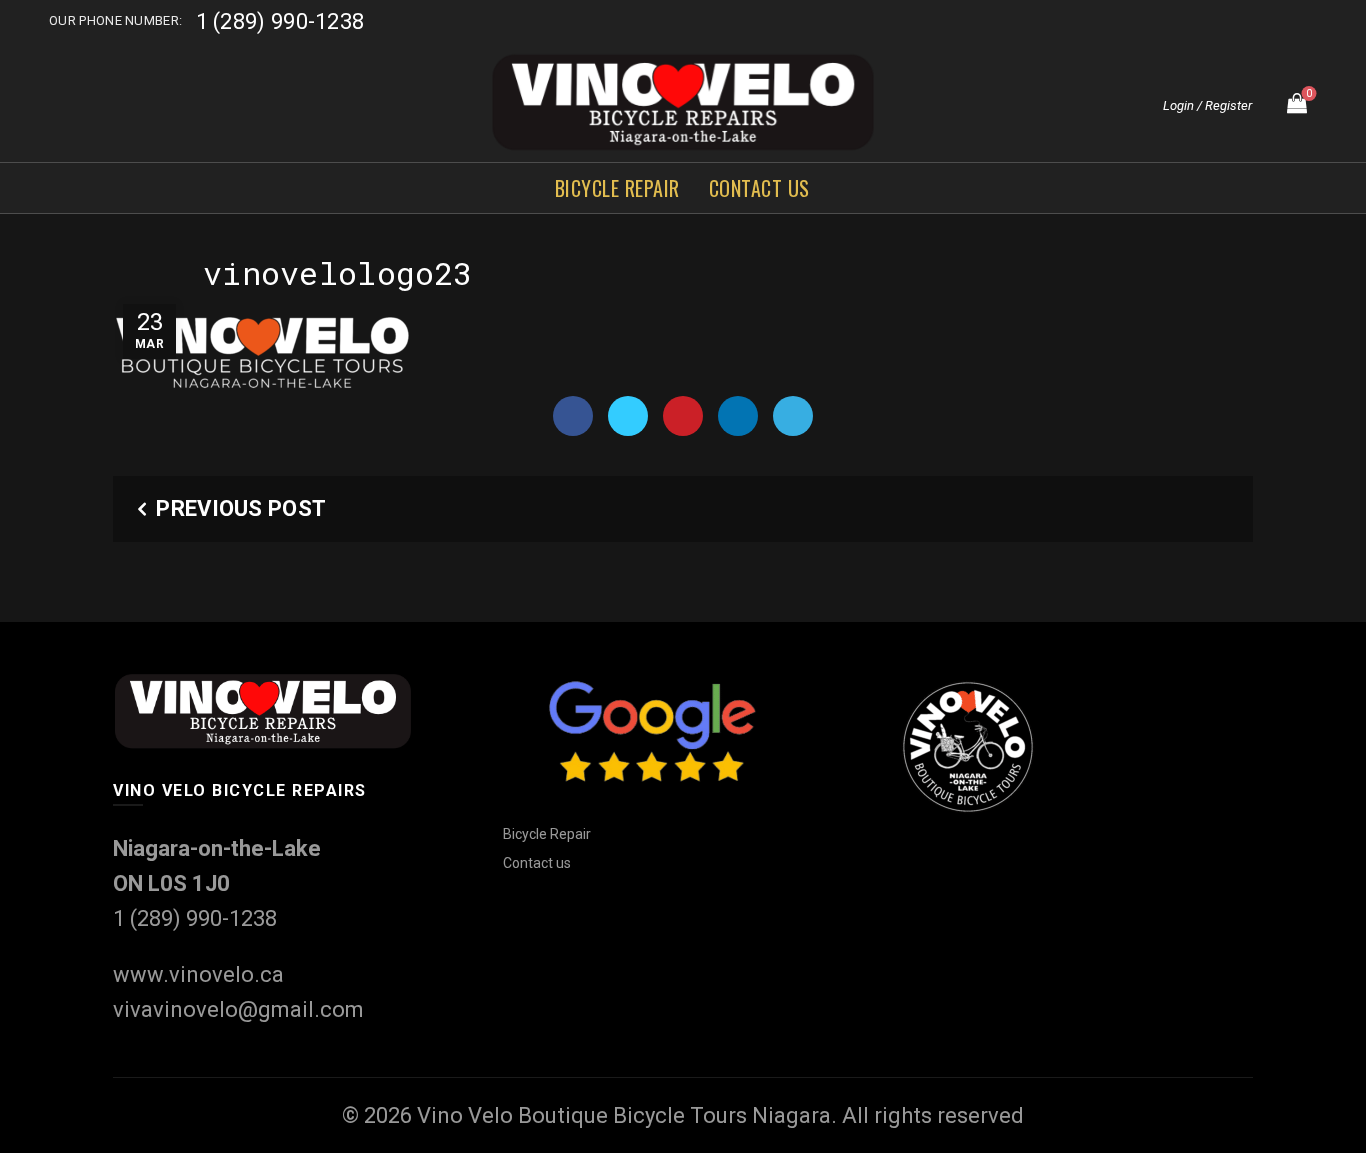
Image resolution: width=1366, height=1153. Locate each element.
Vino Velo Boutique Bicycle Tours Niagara (624, 1115)
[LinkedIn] (738, 416)
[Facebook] (573, 416)
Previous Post (241, 508)
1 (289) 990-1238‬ (280, 21)
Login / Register (1207, 105)
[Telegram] (793, 416)
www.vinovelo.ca (198, 974)
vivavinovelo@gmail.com (238, 1009)
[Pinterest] (683, 416)
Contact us (759, 188)
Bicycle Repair (617, 188)
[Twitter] (628, 416)
